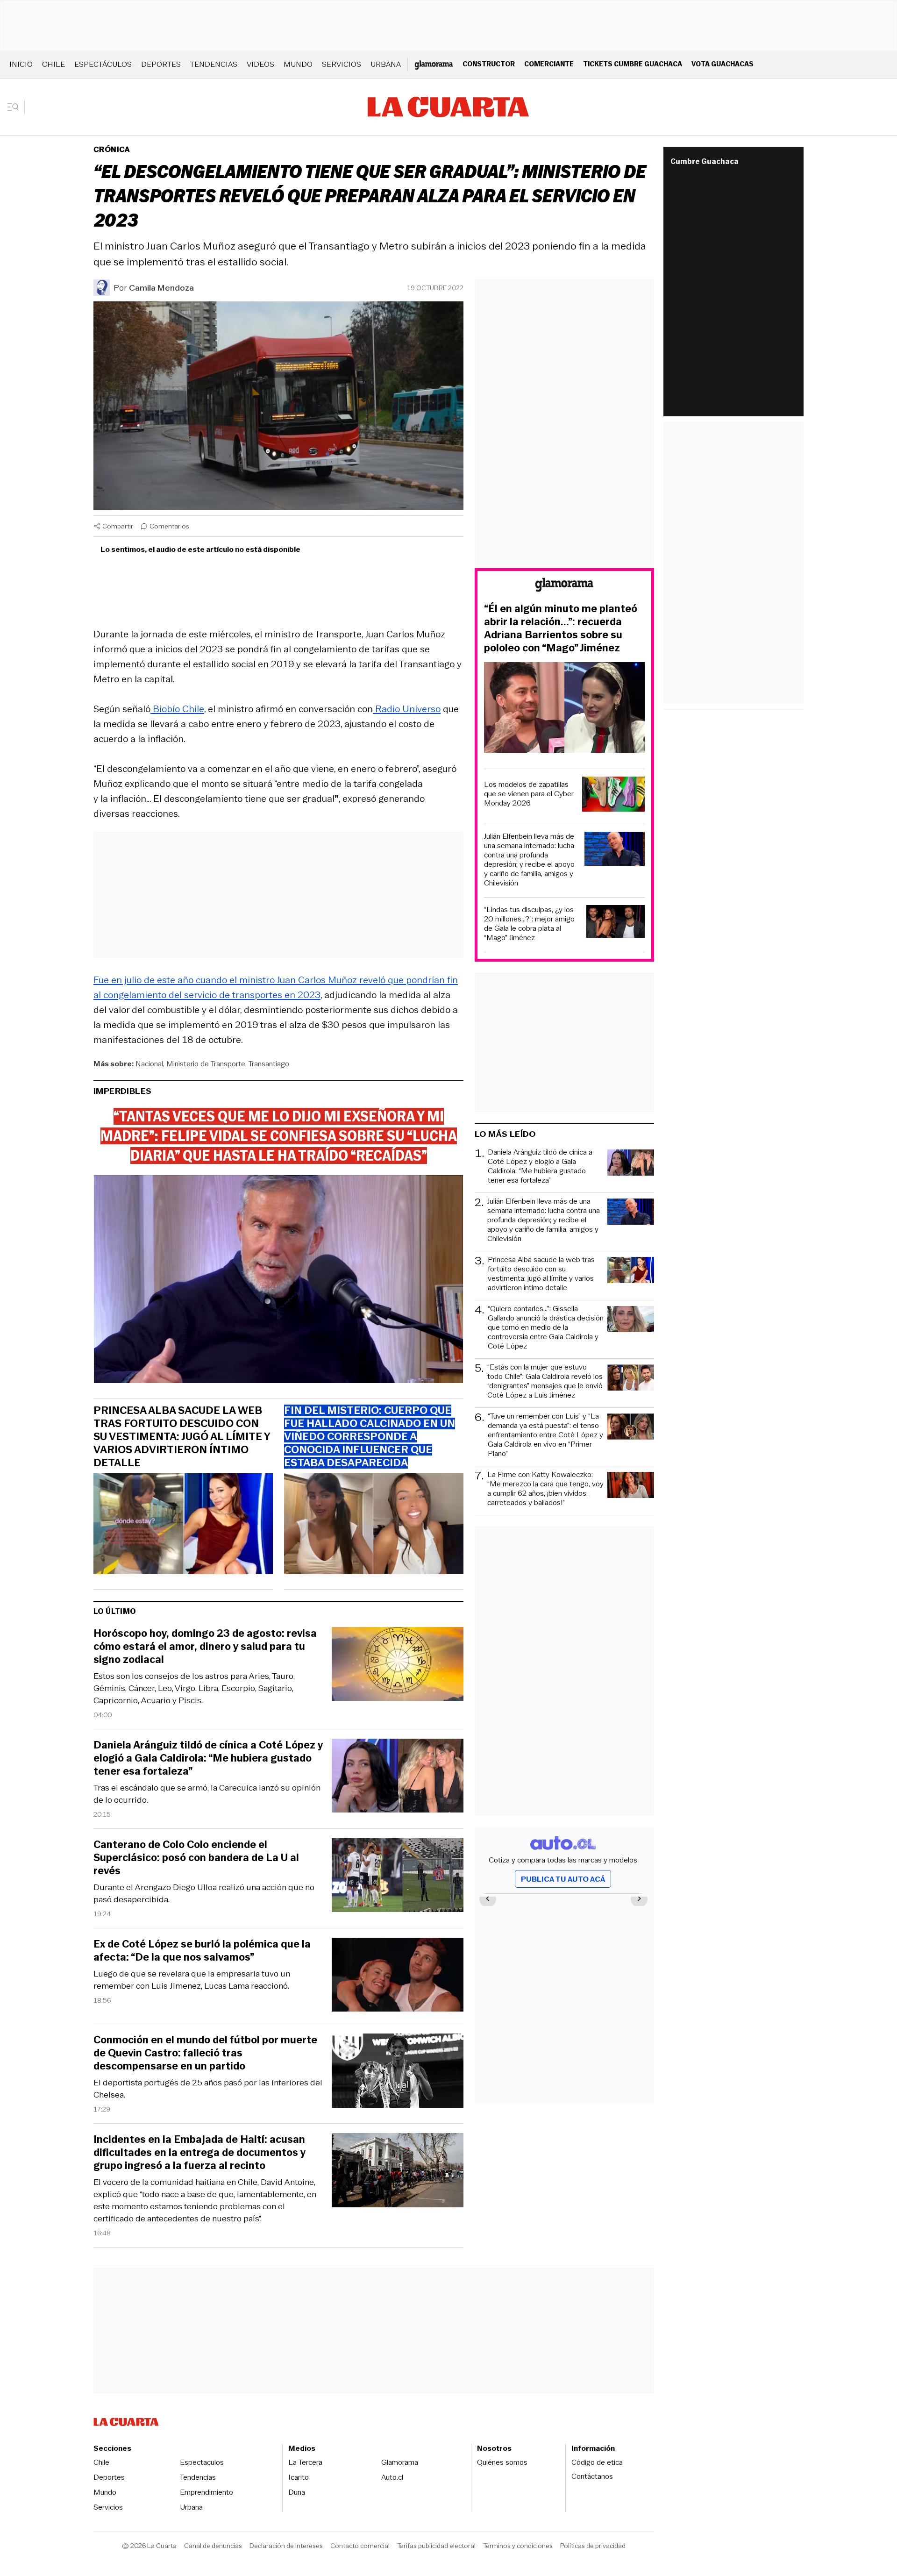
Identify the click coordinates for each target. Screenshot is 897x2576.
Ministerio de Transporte (206, 1064)
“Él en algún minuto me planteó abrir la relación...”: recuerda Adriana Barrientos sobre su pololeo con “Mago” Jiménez (561, 628)
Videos (260, 64)
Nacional (149, 1064)
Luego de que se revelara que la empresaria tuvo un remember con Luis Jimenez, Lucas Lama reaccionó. (192, 1980)
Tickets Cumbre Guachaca (633, 64)
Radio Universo (407, 709)
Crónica (112, 149)
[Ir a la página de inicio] (448, 107)
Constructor (489, 64)
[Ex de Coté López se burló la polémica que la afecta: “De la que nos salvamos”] (398, 1976)
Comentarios (169, 526)
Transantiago (269, 1064)
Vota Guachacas (723, 64)
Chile (53, 64)
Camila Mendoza (161, 288)
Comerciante (549, 64)
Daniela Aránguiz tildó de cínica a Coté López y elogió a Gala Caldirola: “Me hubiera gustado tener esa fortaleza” (208, 1758)
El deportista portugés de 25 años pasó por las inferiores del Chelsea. (208, 2089)
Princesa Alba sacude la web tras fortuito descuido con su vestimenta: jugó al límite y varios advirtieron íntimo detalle (182, 1437)
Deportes (161, 64)
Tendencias (214, 64)
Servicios (342, 64)
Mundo (298, 64)
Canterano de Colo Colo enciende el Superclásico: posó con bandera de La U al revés (196, 1858)
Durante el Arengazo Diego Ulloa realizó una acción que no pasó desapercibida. (204, 1893)
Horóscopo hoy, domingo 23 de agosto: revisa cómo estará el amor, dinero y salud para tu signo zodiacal (205, 1647)
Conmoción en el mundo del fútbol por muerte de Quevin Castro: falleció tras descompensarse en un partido (205, 2053)
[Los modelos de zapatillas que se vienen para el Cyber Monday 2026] (613, 796)
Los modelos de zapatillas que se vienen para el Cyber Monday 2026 (529, 794)
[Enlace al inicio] (564, 586)
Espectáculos (103, 64)
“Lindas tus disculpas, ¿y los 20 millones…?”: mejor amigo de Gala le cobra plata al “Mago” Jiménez (529, 924)
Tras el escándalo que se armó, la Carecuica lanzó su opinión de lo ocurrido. (207, 1794)
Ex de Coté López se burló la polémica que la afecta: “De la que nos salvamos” (202, 1951)
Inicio (21, 64)
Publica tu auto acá (563, 1879)
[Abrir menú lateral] (16, 107)
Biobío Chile (177, 709)
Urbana (386, 64)
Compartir (118, 526)
